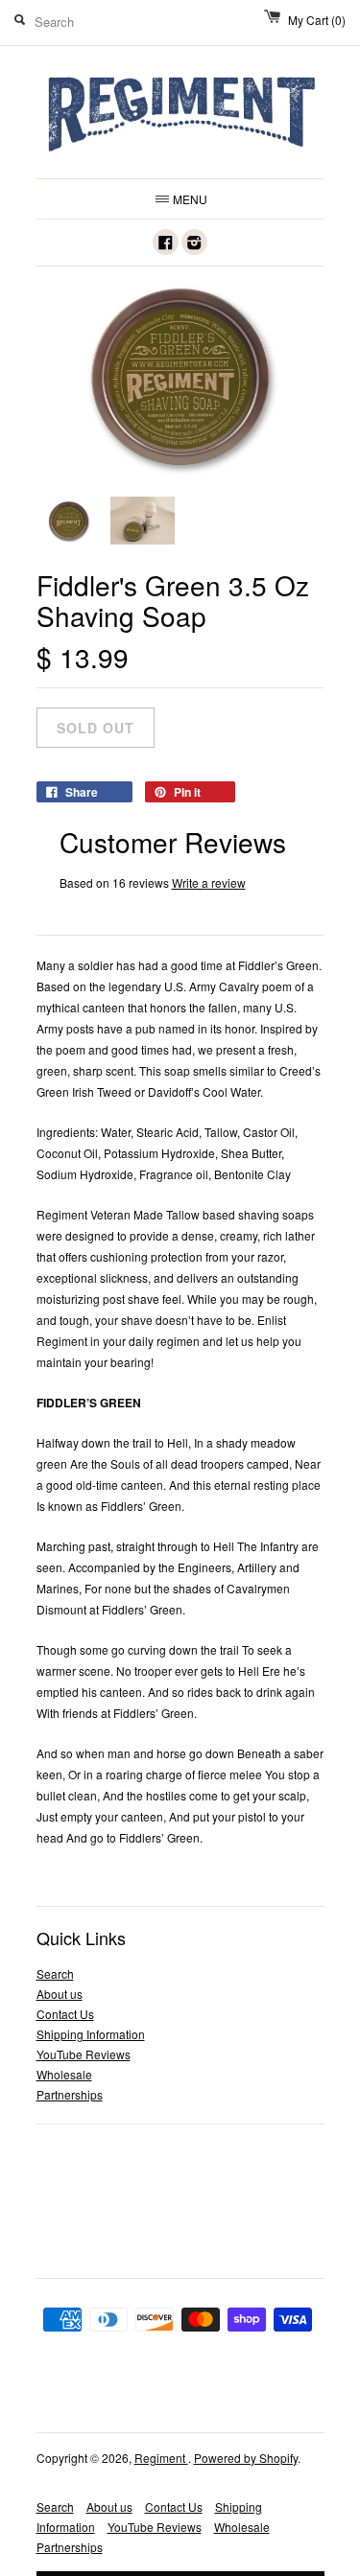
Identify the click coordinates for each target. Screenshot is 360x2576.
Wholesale (64, 2074)
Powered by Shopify (246, 2458)
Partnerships (70, 2094)
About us (60, 1994)
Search (55, 1973)
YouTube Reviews (84, 2054)
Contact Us (65, 2014)
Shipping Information (91, 2034)
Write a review (209, 882)
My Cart (317, 20)
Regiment (161, 2458)
